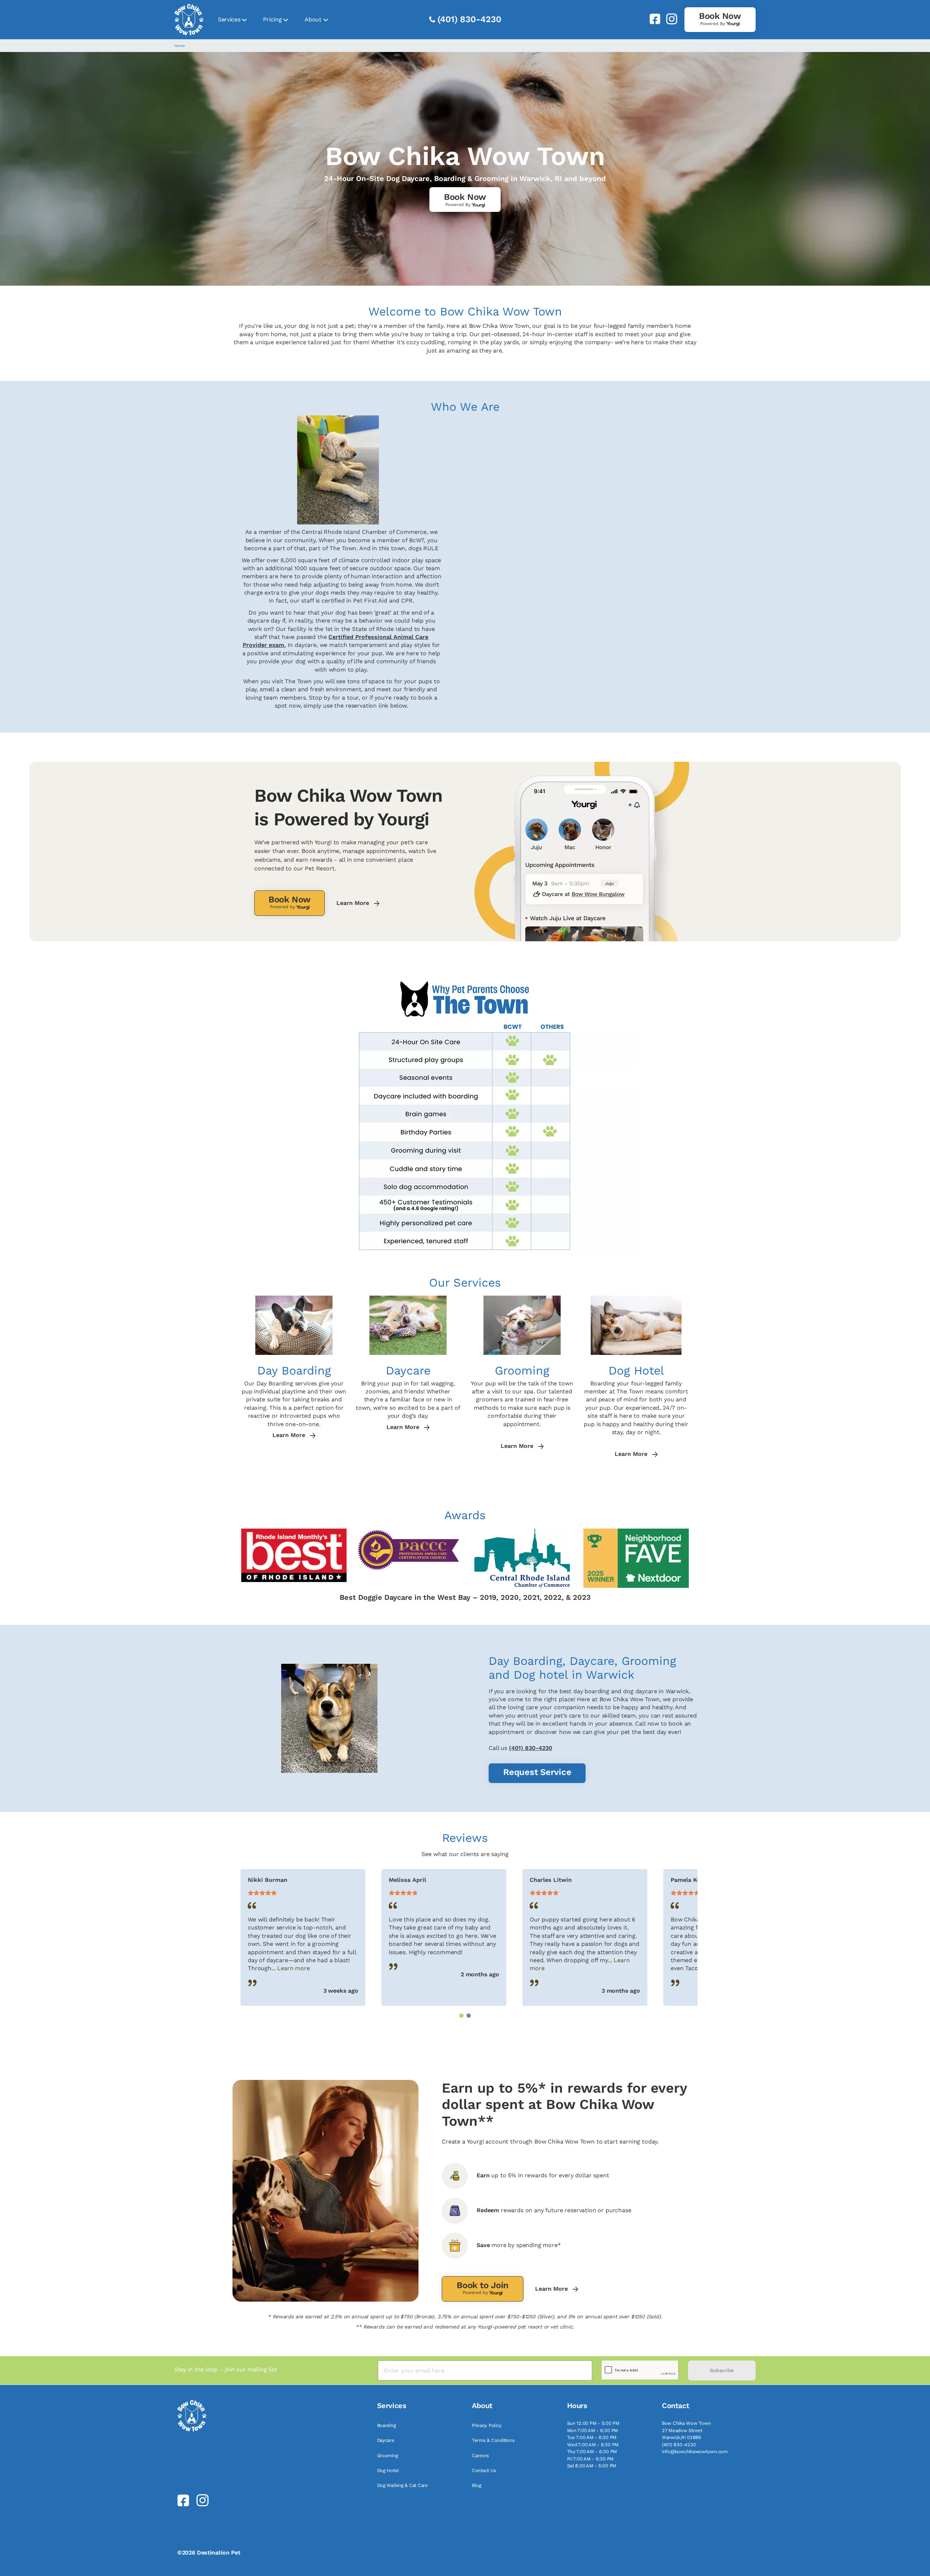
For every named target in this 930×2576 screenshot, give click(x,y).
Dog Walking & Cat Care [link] (403, 2485)
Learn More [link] (354, 903)
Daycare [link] (386, 2440)
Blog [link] (477, 2485)
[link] (652, 19)
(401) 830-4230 (469, 19)
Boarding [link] (387, 2425)
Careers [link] (480, 2456)
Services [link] (229, 19)
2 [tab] (469, 2016)
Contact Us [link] (484, 2470)
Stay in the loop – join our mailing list (226, 2369)
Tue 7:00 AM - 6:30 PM (592, 2437)
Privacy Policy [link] (487, 2425)
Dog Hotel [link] (388, 2470)
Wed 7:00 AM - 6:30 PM (593, 2445)
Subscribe (722, 2370)
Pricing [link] (272, 19)
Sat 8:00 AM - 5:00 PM (592, 2466)
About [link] (313, 19)
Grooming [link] (388, 2456)
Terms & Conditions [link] (493, 2440)
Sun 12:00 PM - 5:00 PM (593, 2423)
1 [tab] (461, 2016)
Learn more (293, 1968)
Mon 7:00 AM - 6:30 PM (593, 2430)
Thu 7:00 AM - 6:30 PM (592, 2452)
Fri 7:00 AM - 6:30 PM (591, 2459)
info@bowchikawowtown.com (695, 2452)
